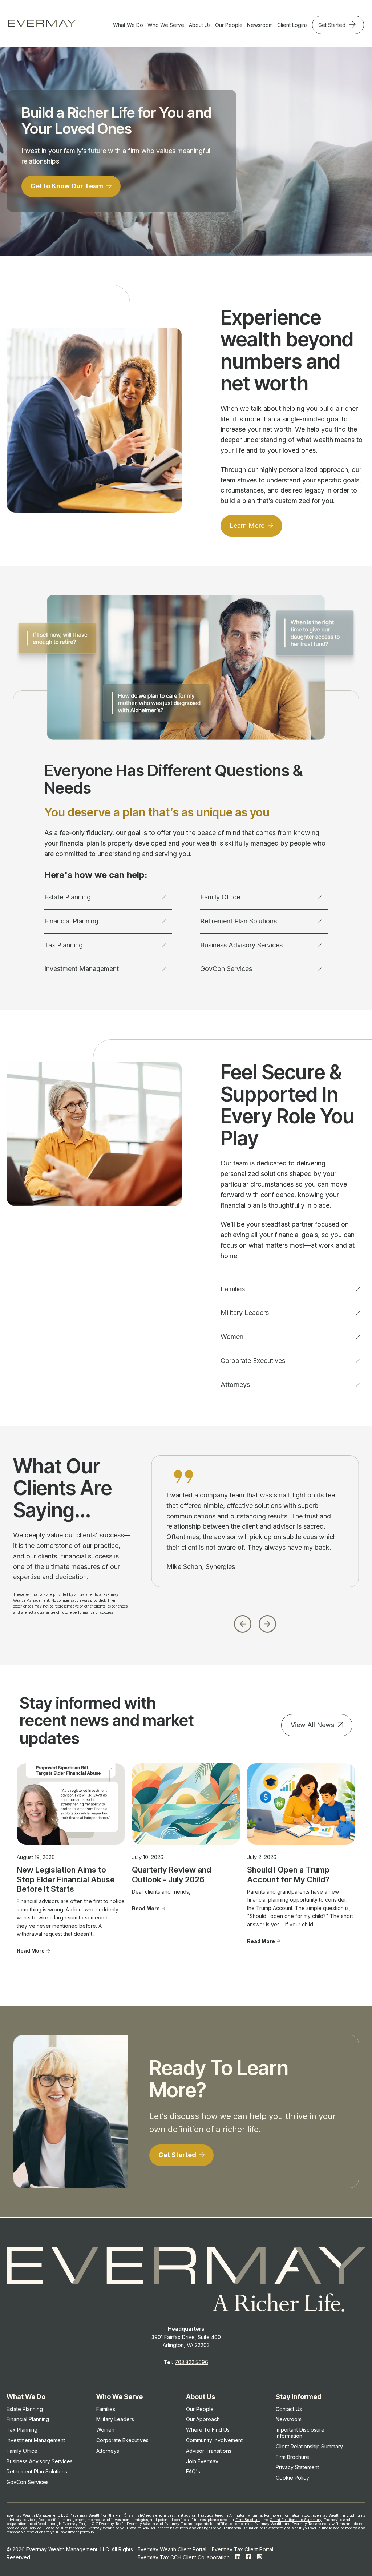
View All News (312, 1725)
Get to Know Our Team (68, 186)
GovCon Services (226, 969)
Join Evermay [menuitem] (202, 2461)
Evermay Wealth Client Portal (172, 2549)
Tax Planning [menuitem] (22, 2430)
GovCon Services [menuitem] (28, 2482)
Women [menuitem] (105, 2430)
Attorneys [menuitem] (108, 2451)
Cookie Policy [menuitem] (292, 2478)
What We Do (128, 25)
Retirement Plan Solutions (238, 921)
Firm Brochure (248, 2520)
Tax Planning (64, 945)
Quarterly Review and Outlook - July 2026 (171, 1874)
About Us (200, 25)
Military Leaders (245, 1313)
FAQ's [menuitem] (193, 2471)
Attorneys (235, 1385)
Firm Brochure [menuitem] (292, 2457)
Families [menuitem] (106, 2409)
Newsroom (260, 25)
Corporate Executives (253, 1361)
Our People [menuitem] (200, 2409)
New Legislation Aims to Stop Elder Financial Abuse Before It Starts (66, 1879)
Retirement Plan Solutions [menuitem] (37, 2471)
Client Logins (292, 25)
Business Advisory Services (241, 945)
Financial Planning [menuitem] (28, 2419)
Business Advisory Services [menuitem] (40, 2461)
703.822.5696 (191, 2362)
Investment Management (82, 969)
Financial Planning (71, 921)
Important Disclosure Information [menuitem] (300, 2433)
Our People (229, 25)
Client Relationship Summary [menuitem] (309, 2446)
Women (232, 1337)
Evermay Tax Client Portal (242, 2549)
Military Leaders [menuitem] (115, 2419)
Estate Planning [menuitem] (25, 2409)
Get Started (333, 25)
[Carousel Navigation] (255, 1622)
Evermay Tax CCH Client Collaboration (184, 2557)
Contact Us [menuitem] (289, 2409)
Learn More (248, 525)
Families (233, 1289)
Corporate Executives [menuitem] (122, 2440)
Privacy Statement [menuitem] (297, 2467)
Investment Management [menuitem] (36, 2440)
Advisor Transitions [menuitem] (209, 2451)
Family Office (220, 897)
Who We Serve (166, 25)
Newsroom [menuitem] (289, 2419)
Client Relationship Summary (296, 2520)
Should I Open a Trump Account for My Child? (288, 1874)
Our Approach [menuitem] (203, 2419)
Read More (31, 1951)
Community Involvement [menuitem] (214, 2440)
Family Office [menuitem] (22, 2451)
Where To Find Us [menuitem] (208, 2430)
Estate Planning (68, 897)
